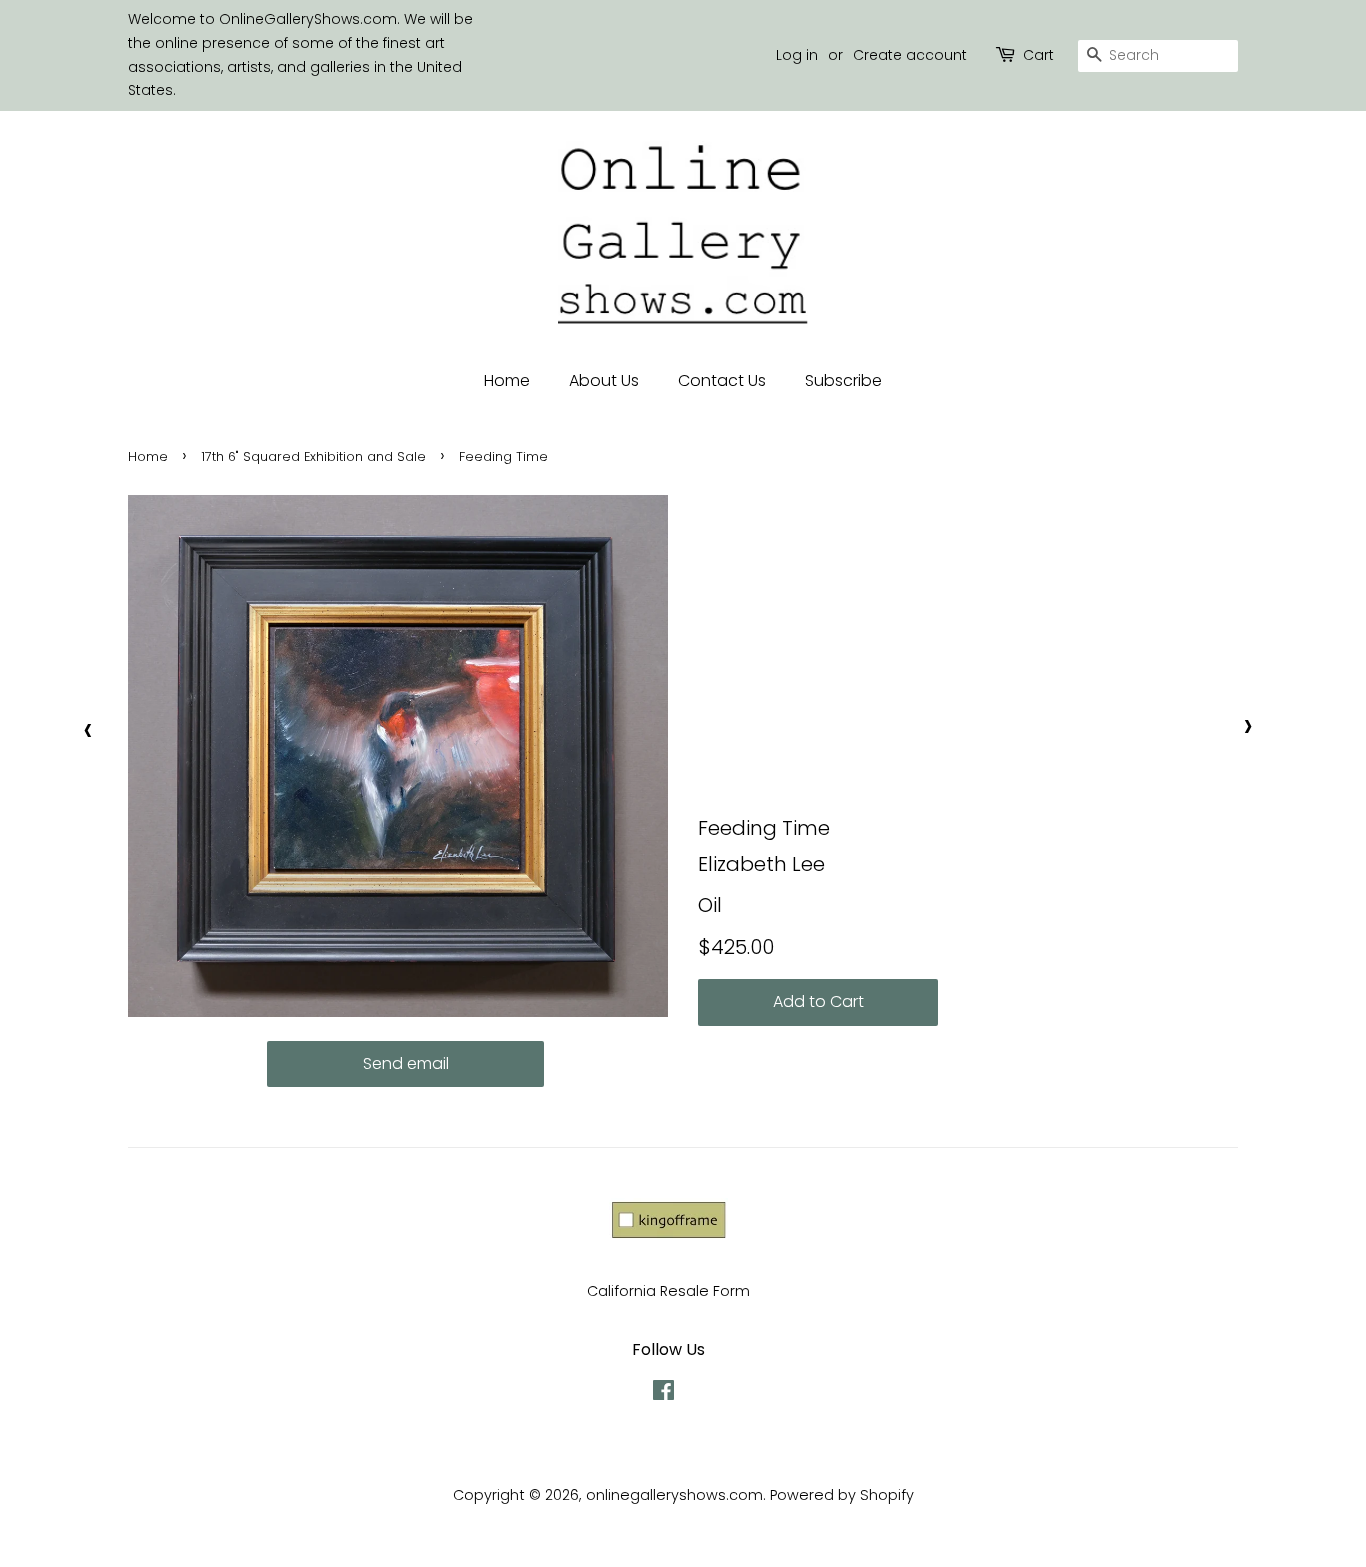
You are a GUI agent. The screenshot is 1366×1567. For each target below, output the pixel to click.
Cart (1038, 55)
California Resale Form (668, 1291)
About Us (604, 380)
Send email (406, 1063)
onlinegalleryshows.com (674, 1495)
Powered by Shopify (842, 1495)
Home (507, 380)
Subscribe (843, 380)
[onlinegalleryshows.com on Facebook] (663, 1394)
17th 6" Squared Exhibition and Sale (313, 456)
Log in (797, 55)
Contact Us (722, 380)
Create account (910, 55)
